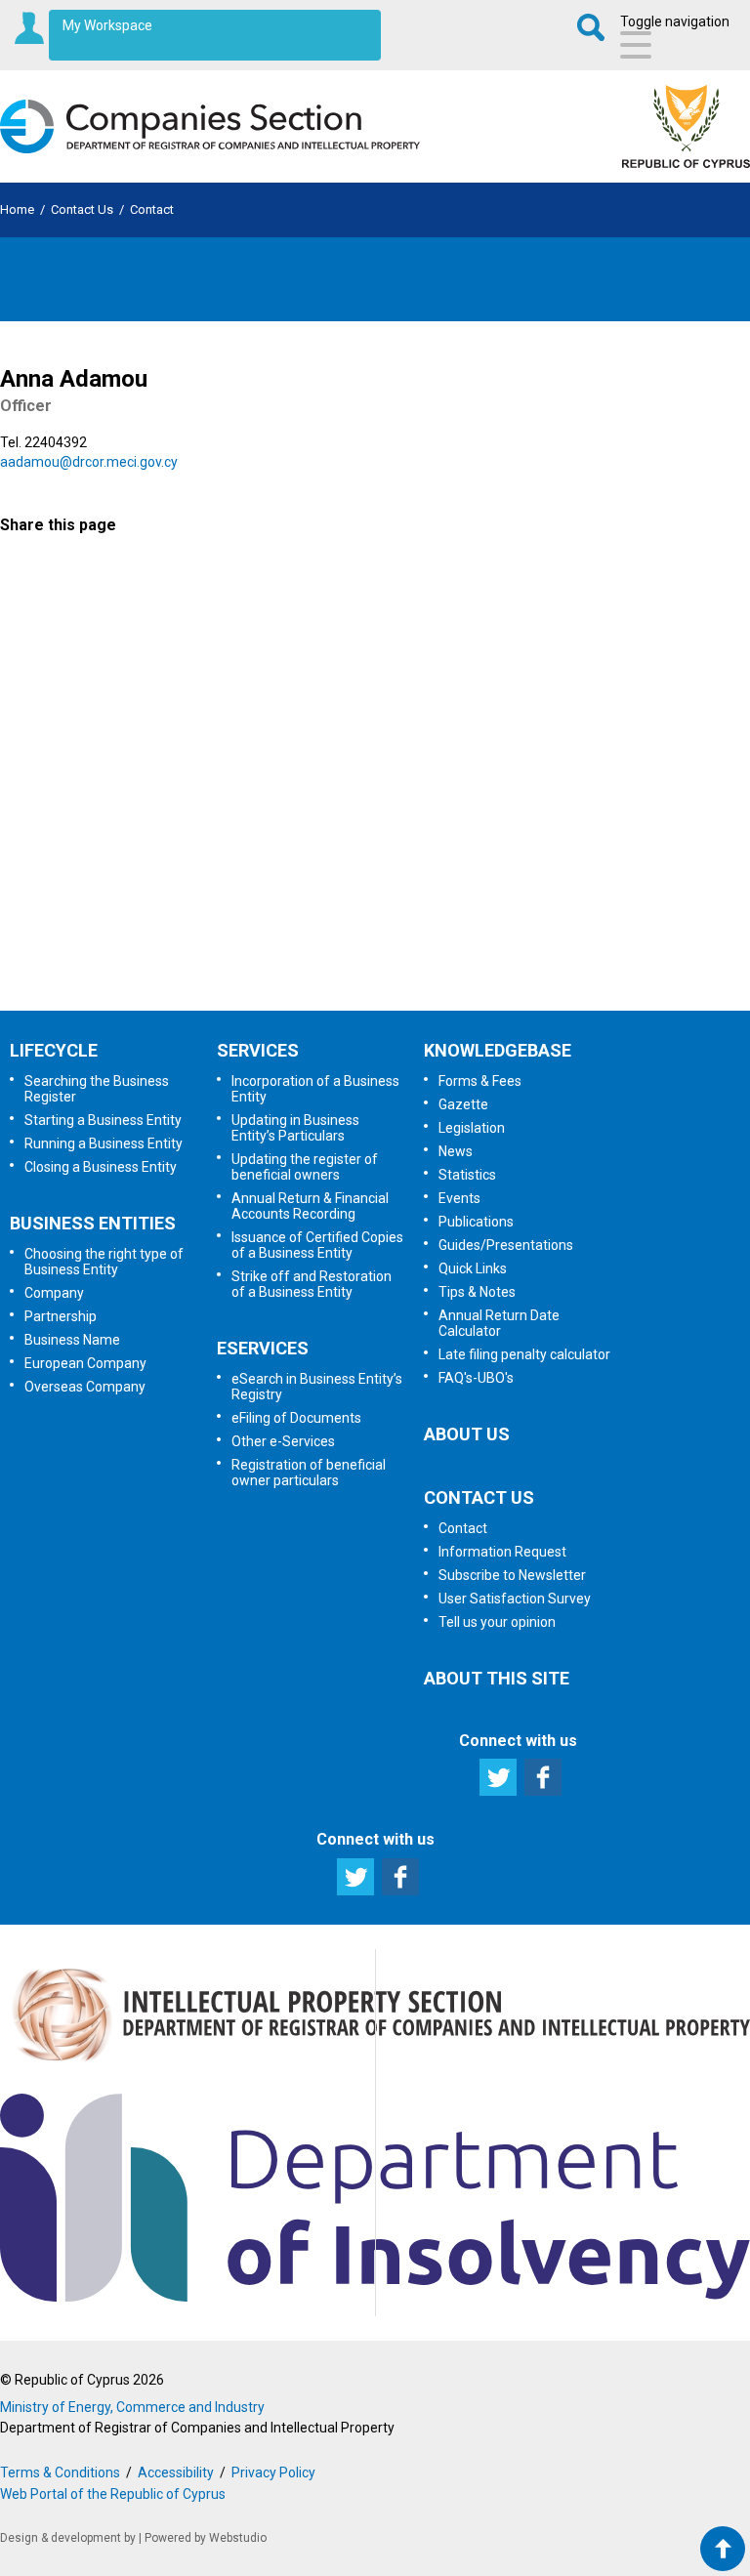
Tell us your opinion (372, 959)
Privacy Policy (273, 2472)
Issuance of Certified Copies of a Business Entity (317, 1245)
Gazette (463, 1104)
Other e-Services (283, 1441)
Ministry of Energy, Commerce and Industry (132, 2407)
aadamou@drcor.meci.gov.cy (89, 462)
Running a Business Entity (104, 1143)
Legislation (472, 1128)
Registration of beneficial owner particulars (309, 1473)
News (456, 1151)
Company (54, 1293)
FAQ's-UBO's (476, 1378)
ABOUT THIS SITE (497, 1678)
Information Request (373, 651)
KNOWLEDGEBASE (498, 1050)
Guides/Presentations (506, 1245)
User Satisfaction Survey (394, 856)
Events (459, 1198)
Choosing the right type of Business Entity (104, 1262)
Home (17, 209)
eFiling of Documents (296, 1418)
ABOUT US (467, 1434)
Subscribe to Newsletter (376, 754)
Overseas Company (85, 1387)
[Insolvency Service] (375, 2297)
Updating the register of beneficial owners (305, 1167)
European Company (85, 1363)
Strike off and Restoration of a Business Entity (312, 1284)
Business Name (72, 1340)
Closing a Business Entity (101, 1167)
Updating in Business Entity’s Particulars (295, 1128)
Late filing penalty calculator (524, 1354)
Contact (152, 209)
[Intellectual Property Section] (375, 2064)
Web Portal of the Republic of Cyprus (113, 2494)
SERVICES (258, 1050)
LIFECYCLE (54, 1050)
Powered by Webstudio (206, 2538)
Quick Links (473, 1268)
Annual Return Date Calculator (499, 1323)
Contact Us (82, 209)
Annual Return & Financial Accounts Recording (310, 1206)
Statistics (467, 1175)
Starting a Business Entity (103, 1120)
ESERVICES (263, 1348)
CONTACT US (479, 1497)
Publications (476, 1222)
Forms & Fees (480, 1081)
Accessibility (176, 2472)
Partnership (61, 1316)
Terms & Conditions (60, 2472)
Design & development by (68, 2538)
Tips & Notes (477, 1292)
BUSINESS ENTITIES (93, 1223)
